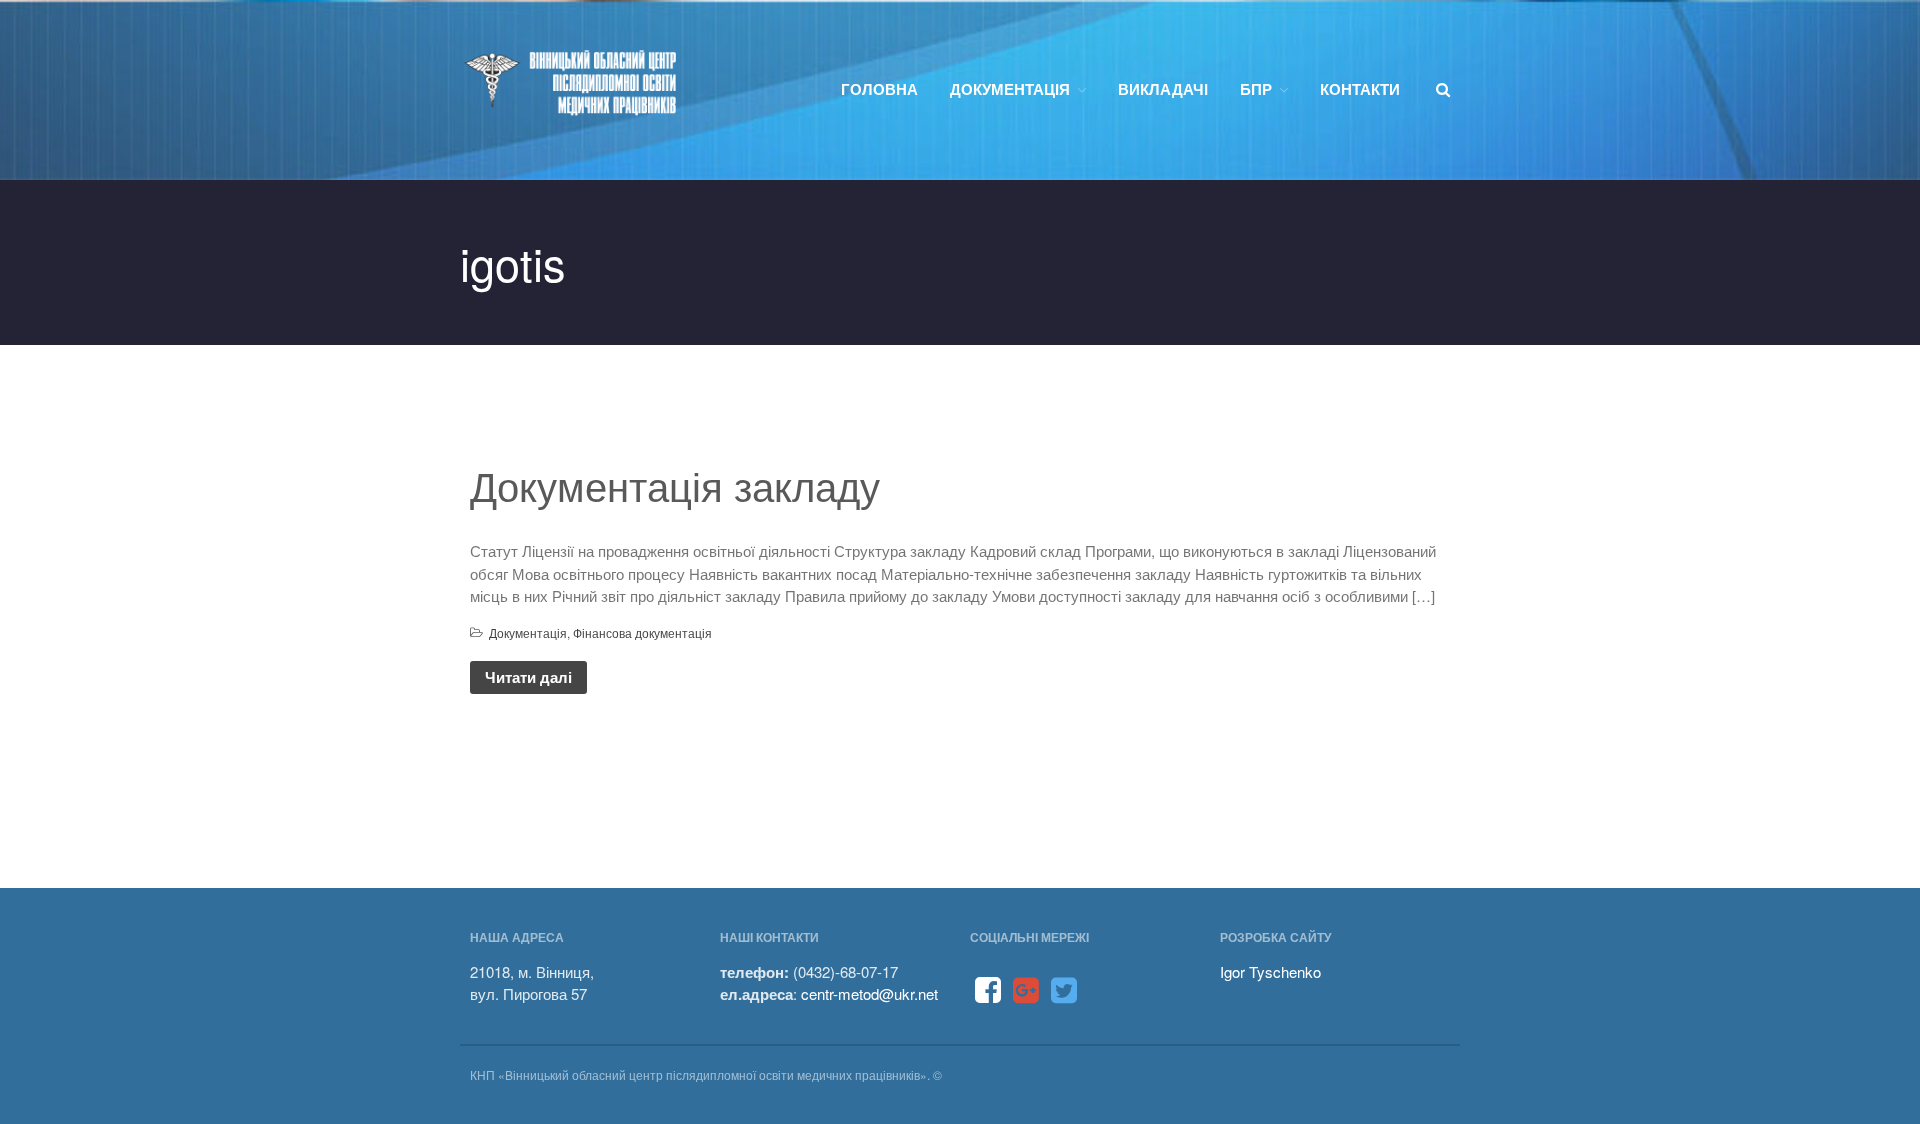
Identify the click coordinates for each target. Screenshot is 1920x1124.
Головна (879, 89)
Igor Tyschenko (1270, 971)
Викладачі (1163, 89)
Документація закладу (675, 484)
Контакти (1360, 89)
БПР (1256, 89)
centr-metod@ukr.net (869, 993)
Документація (1010, 89)
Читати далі (528, 677)
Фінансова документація (642, 632)
